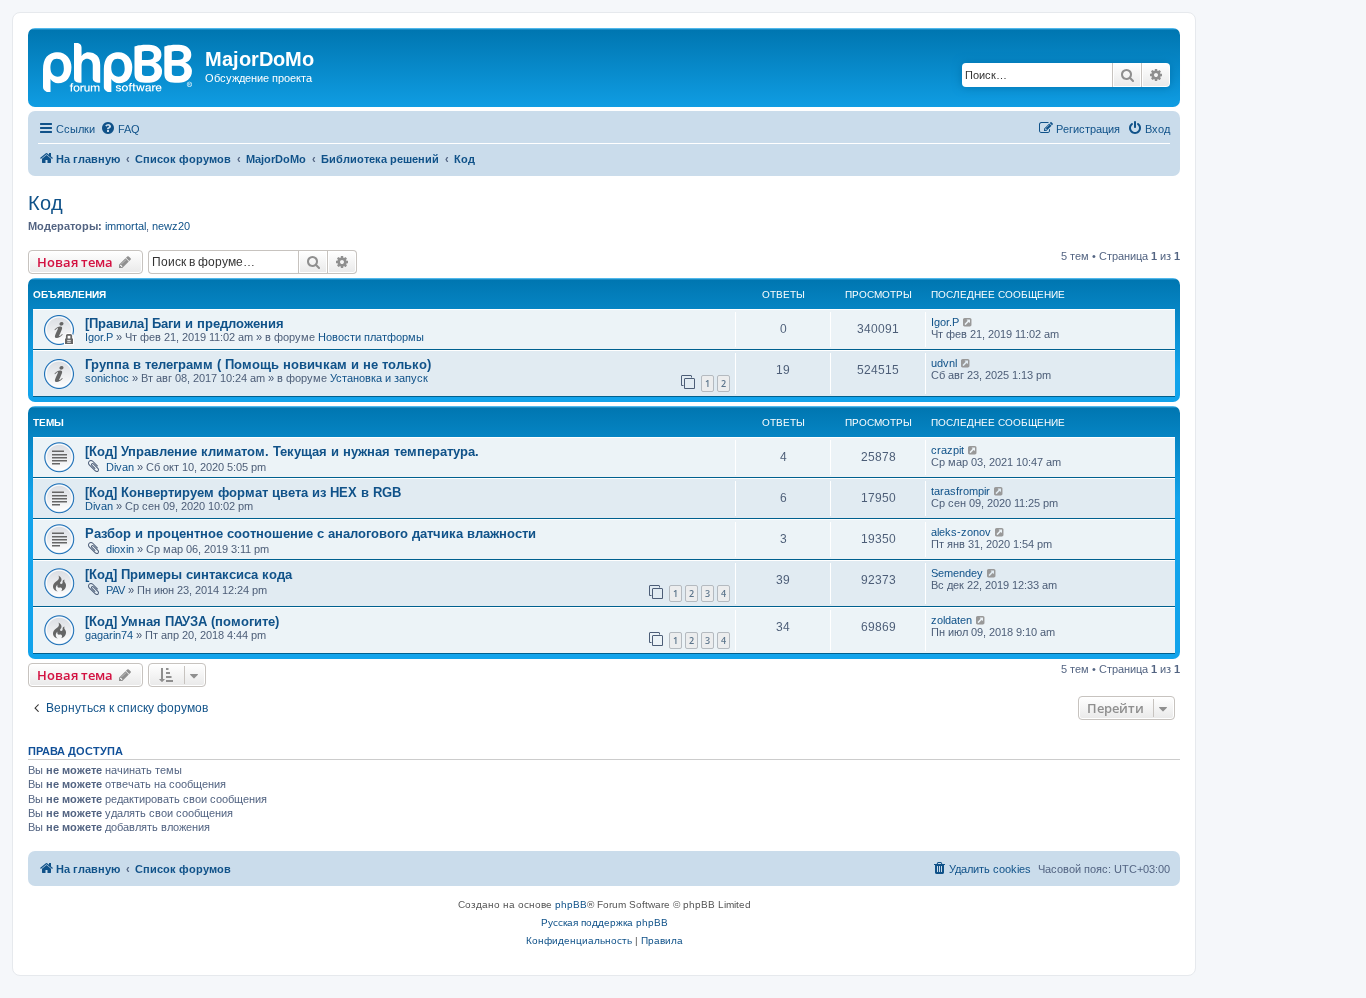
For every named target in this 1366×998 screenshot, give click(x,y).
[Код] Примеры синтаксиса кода (188, 574)
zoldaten (951, 620)
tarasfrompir (960, 491)
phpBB (571, 904)
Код (45, 203)
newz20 (171, 226)
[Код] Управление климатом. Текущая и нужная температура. (282, 451)
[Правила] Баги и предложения (184, 323)
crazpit (947, 450)
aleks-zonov (961, 532)
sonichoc (107, 378)
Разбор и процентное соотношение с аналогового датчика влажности (310, 533)
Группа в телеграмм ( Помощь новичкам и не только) (258, 364)
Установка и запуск (379, 378)
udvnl (944, 363)
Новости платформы (371, 337)
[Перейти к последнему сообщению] (968, 322)
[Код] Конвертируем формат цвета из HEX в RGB (243, 492)
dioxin (120, 549)
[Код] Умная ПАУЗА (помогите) (182, 621)
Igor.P (99, 337)
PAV (115, 590)
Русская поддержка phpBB (604, 922)
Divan (120, 467)
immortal (125, 226)
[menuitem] (120, 129)
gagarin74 (109, 635)
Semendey (957, 573)
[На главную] (119, 65)
